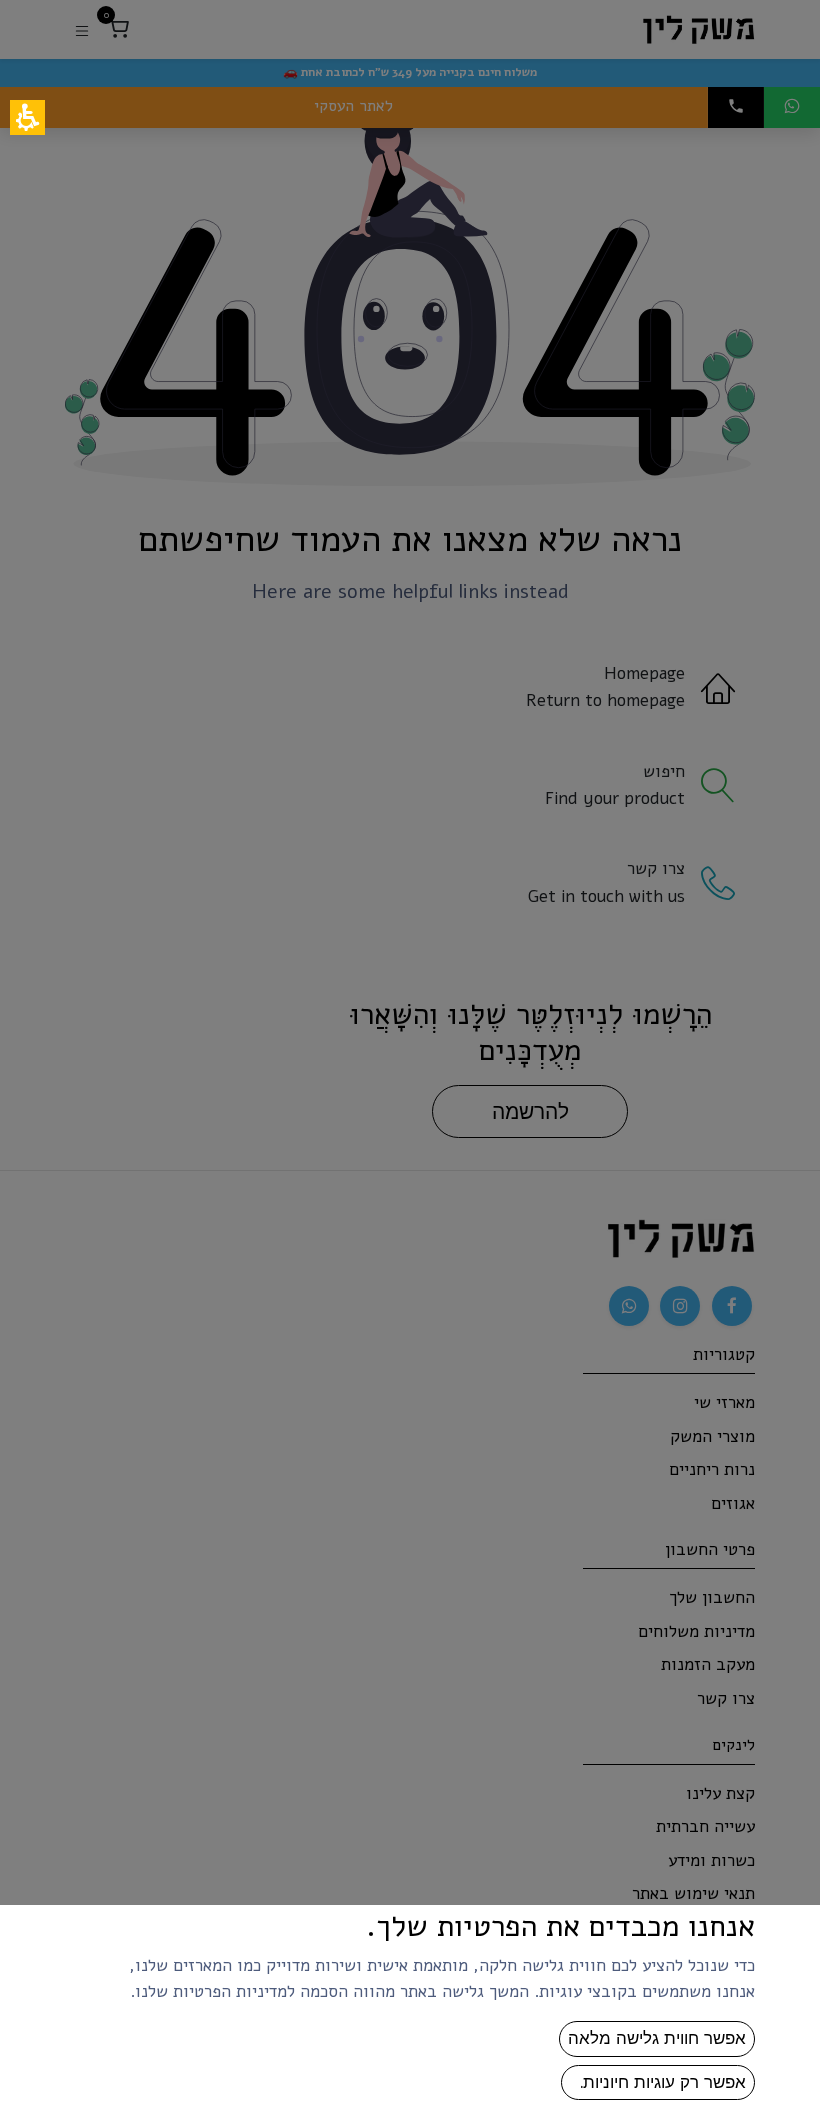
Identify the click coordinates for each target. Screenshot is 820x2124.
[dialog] (410, 1062)
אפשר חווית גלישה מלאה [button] (657, 2038)
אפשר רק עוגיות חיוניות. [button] (658, 2082)
